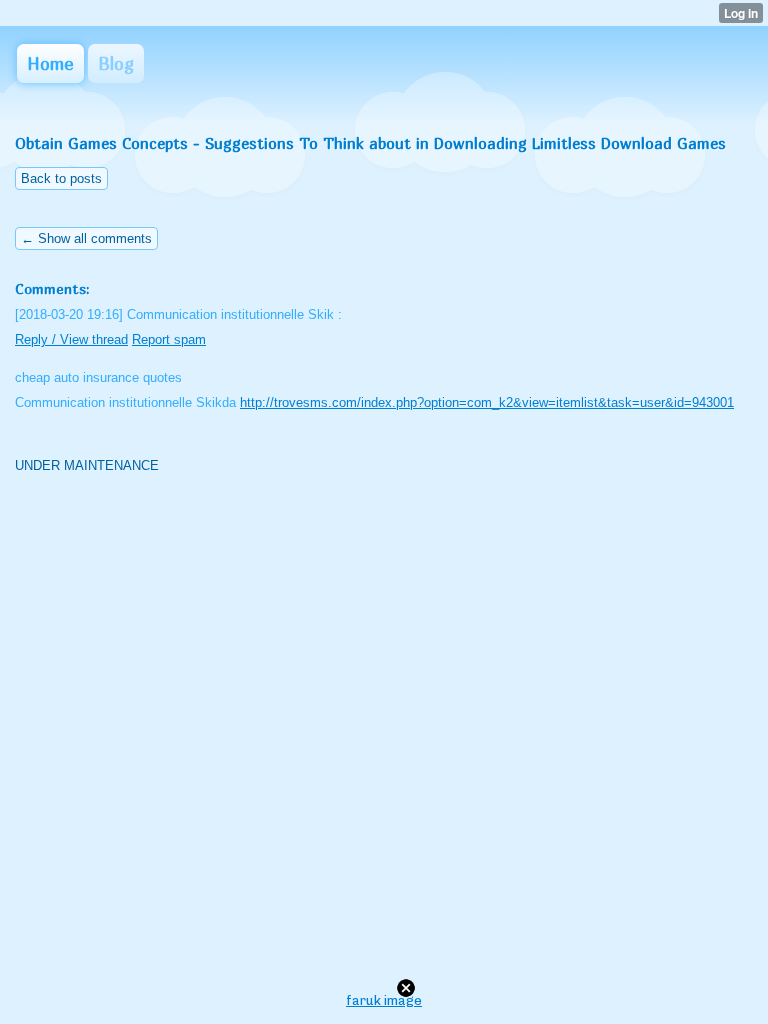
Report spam (169, 339)
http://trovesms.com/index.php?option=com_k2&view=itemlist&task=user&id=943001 (487, 402)
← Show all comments (86, 238)
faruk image (384, 1000)
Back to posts (61, 178)
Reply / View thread (71, 339)
